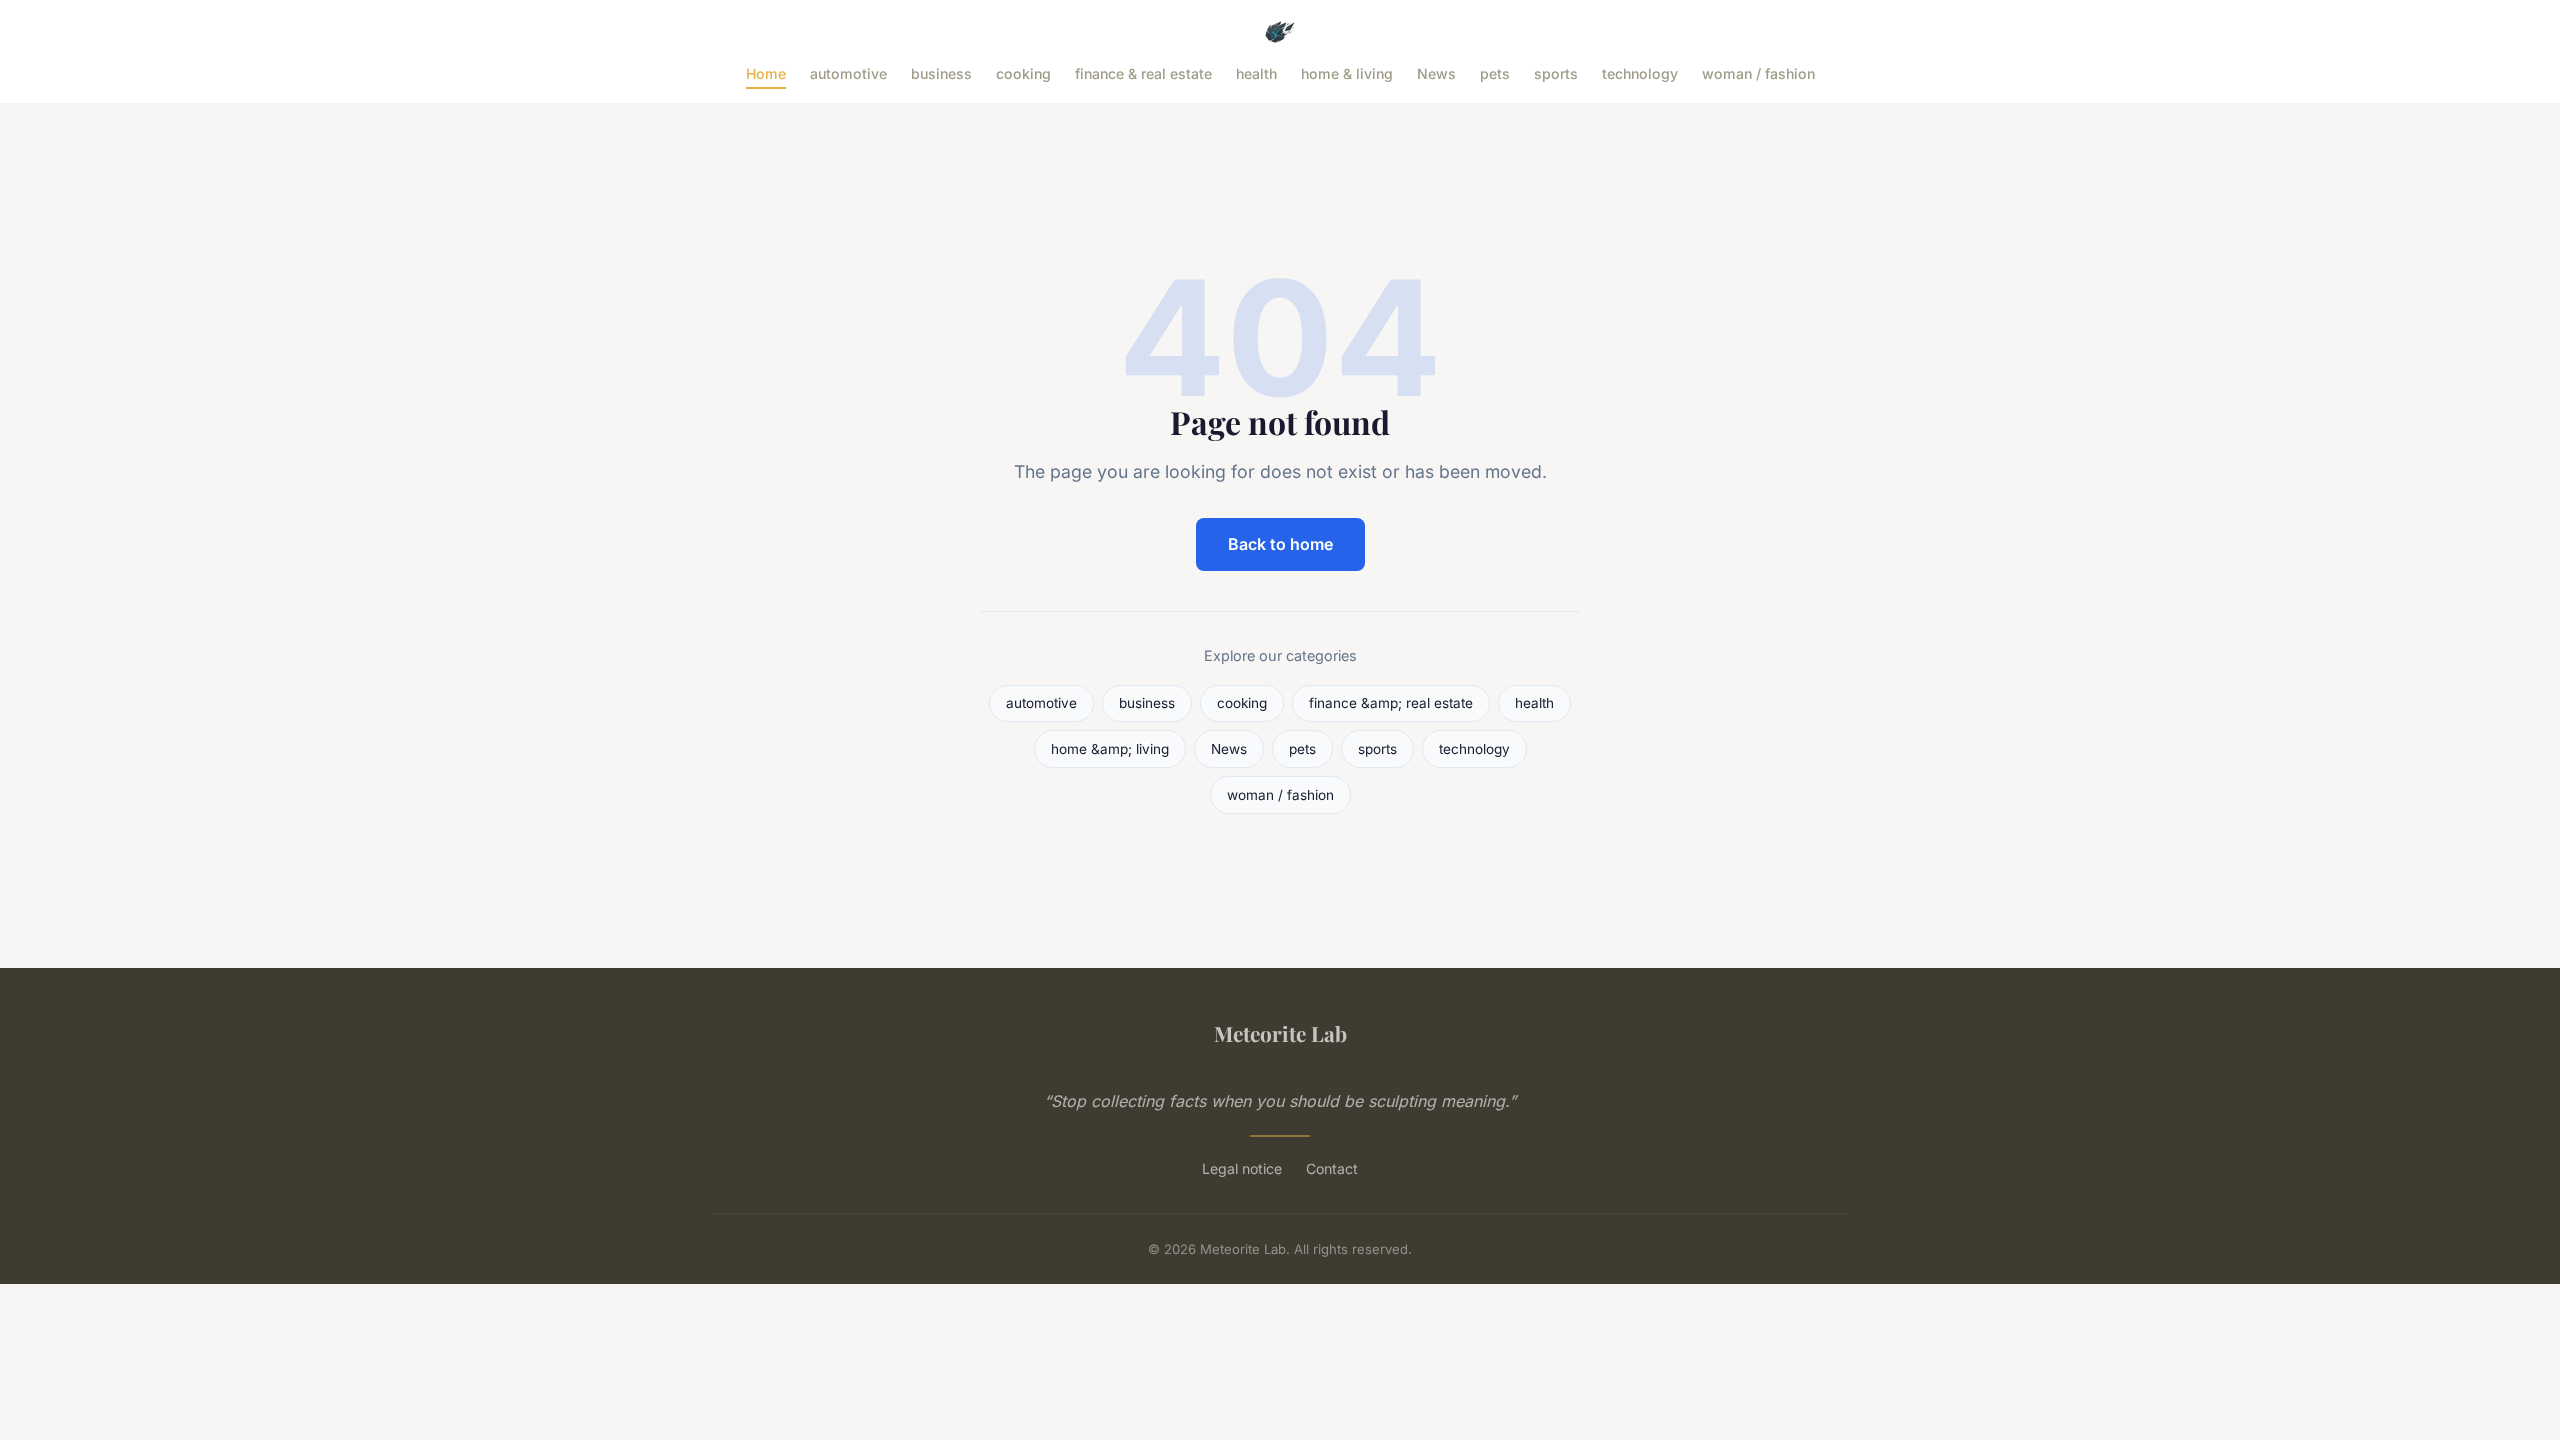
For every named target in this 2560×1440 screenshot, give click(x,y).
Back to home (1280, 544)
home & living (1347, 73)
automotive (848, 73)
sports (1556, 73)
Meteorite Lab (1280, 1033)
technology (1640, 73)
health (1256, 73)
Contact (1332, 1168)
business (941, 73)
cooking (1023, 73)
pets (1495, 73)
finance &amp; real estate (1391, 703)
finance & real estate (1143, 73)
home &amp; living (1110, 749)
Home (766, 73)
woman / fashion (1758, 73)
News (1436, 73)
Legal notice (1242, 1168)
